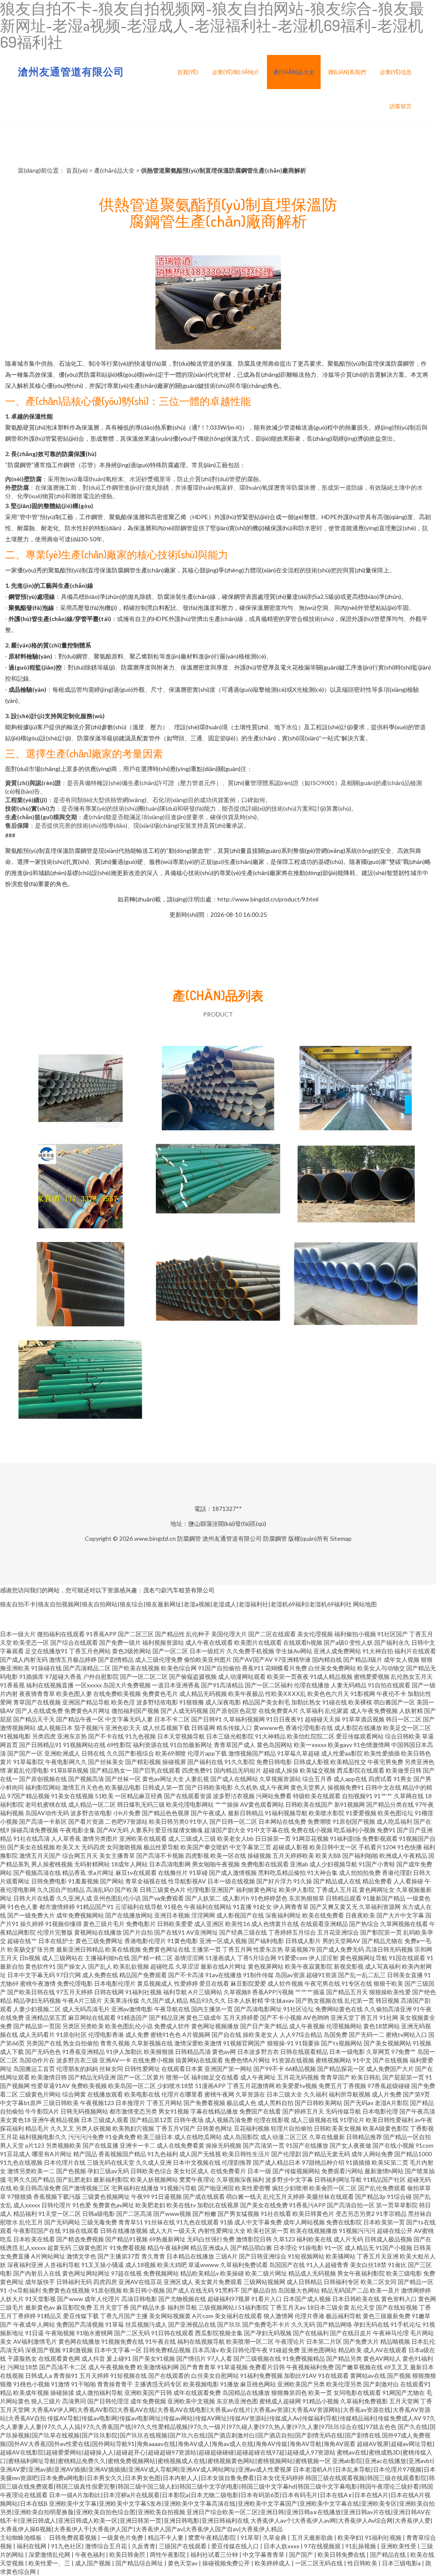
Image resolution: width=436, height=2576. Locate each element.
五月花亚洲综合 (338, 1932)
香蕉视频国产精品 (122, 2154)
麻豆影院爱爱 (248, 1983)
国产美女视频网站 (387, 2043)
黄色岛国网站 (275, 1745)
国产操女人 (72, 1966)
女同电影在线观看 (357, 2393)
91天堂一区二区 (60, 2214)
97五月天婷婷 (75, 1992)
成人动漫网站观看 (242, 1676)
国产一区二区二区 (144, 1676)
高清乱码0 (100, 1890)
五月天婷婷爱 (241, 2017)
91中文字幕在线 (268, 1830)
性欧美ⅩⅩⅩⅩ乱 (286, 1694)
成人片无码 (348, 2239)
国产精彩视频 (143, 1762)
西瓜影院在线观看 (361, 1770)
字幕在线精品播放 (214, 2111)
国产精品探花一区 (341, 2069)
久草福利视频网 (244, 1719)
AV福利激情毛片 (35, 2341)
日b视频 (30, 1958)
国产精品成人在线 (337, 1881)
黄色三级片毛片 (104, 1924)
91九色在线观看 (198, 2222)
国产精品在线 (389, 2554)
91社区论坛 (298, 2009)
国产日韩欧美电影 (209, 1787)
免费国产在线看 (260, 2111)
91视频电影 (15, 1736)
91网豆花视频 (310, 1838)
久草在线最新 (327, 2137)
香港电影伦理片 (145, 1941)
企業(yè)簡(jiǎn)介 (236, 72)
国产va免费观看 (163, 1898)
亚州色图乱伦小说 (117, 1898)
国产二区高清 (134, 2214)
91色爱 (82, 2205)
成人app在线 (350, 1779)
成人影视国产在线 (240, 1915)
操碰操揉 (62, 2393)
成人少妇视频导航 (333, 1864)
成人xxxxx (27, 2205)
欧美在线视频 (123, 1949)
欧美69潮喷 (171, 1753)
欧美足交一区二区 (407, 1728)
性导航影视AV (187, 1881)
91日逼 (34, 2333)
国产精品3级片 (363, 1659)
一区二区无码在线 (320, 2563)
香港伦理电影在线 (309, 1728)
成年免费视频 (148, 2401)
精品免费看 (377, 1881)
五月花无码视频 (298, 2077)
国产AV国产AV (253, 1659)
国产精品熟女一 (111, 1770)
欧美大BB (328, 1855)
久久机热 (246, 1787)
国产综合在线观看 (74, 1642)
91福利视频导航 (286, 1813)
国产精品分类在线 (390, 1804)
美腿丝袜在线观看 (330, 2196)
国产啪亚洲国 (216, 2188)
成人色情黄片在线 (275, 1924)
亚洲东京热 (72, 1736)
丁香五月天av (288, 2307)
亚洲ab (299, 1864)
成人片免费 (387, 2094)
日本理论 (285, 2248)
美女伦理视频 (315, 1634)
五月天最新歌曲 (313, 2537)
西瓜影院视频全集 (219, 2333)
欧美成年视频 (31, 2393)
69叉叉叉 (396, 2367)
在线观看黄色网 (59, 2358)
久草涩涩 (187, 1966)
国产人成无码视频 (184, 1711)
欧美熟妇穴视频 (133, 2128)
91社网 (389, 2017)
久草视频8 (237, 1992)
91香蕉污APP (307, 2205)
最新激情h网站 (384, 2171)
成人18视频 (141, 2265)
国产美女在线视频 (31, 1847)
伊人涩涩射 (324, 1958)
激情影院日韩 (254, 2239)
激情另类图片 (100, 1838)
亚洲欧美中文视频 (191, 2401)
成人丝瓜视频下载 (166, 1728)
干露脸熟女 (22, 2358)
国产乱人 (100, 1966)
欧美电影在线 (142, 2094)
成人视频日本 (55, 1728)
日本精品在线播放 (190, 2256)
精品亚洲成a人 (210, 2248)
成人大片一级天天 (173, 2231)
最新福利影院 (111, 2179)
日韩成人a (39, 2375)
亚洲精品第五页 (46, 2017)
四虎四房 (105, 2282)
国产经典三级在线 (243, 1932)
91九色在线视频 (21, 2162)
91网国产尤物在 (404, 2393)
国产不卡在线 (106, 1736)
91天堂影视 (40, 2299)
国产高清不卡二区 (63, 2367)
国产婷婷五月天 (303, 2111)
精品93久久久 (208, 2000)
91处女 (262, 1907)
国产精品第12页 (151, 2120)
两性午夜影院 (168, 2554)
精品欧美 (350, 2350)
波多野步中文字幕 (289, 2179)
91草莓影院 (29, 1762)
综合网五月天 (80, 1855)
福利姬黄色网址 (257, 1890)
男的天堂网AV (341, 1941)
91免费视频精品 (304, 2358)
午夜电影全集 (77, 1830)
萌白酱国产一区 (394, 1702)
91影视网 (363, 1694)
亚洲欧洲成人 (62, 1753)
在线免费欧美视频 (117, 1694)
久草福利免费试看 (244, 2265)
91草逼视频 (232, 2367)
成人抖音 (93, 2358)
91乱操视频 (361, 2546)
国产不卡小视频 (281, 2017)
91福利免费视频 (261, 2375)
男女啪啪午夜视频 (216, 1864)
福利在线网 (32, 2546)
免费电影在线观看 (265, 1864)
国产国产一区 (25, 1753)
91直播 (242, 1907)
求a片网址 (101, 1873)
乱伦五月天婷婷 (284, 2196)
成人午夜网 (274, 1787)
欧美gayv (340, 1745)
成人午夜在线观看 (209, 1642)
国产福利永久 (392, 1642)
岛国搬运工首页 (34, 2069)
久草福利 (312, 1711)
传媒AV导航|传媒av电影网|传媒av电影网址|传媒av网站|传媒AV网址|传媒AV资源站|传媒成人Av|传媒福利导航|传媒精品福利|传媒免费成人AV (234, 2418)
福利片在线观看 (415, 1651)
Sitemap (341, 1538)
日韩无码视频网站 (84, 2111)
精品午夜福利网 (168, 2248)
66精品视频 (301, 2069)
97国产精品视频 (29, 1796)
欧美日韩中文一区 (333, 1847)
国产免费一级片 (120, 1642)
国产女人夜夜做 (350, 2145)
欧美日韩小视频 (144, 2290)
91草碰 (198, 1873)
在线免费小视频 (153, 2060)
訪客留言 (401, 106)
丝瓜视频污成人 (146, 2324)
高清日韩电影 (139, 2299)
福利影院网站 (43, 1787)
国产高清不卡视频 (160, 1855)
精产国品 (85, 2154)
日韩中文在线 (383, 1787)
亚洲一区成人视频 (223, 1941)
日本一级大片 (18, 1634)
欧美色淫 (123, 1702)
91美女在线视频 (72, 1796)
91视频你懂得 (63, 1924)
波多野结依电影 (157, 1702)
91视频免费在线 (123, 2341)
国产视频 (399, 2375)
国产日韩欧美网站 (318, 2103)
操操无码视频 (224, 2145)
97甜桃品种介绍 (323, 2162)
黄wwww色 (269, 1728)
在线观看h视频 (303, 1642)
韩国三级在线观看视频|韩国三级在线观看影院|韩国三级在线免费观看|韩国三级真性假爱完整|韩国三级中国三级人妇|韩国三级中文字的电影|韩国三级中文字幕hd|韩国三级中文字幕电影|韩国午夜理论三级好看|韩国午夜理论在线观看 (217, 2486)
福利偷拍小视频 (355, 1634)
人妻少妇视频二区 (37, 2009)
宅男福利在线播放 (135, 2188)
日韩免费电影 (49, 1881)
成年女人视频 (402, 1659)
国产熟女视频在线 (319, 2000)
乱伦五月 (31, 2222)
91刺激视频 (77, 2350)
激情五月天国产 (40, 1855)
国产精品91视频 (126, 2239)
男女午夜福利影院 (361, 2273)
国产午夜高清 (417, 2111)
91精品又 (49, 2316)
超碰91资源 (321, 1975)
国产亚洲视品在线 (192, 2324)
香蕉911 (253, 1668)
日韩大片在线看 (34, 1898)
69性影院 (119, 1745)
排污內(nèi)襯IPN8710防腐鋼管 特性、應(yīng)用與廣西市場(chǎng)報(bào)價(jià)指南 (80, 1089)
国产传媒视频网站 (296, 2171)
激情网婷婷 (416, 2290)
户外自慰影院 (101, 1676)
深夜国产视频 (43, 2350)
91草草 (250, 2537)
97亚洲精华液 (293, 1659)
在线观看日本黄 (182, 2069)
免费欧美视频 (89, 2086)
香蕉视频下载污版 (57, 2196)
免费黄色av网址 (113, 2205)
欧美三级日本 (155, 2137)
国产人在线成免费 (39, 1711)
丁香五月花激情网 (251, 2086)
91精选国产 (132, 2017)
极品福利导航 (344, 2316)
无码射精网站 (92, 1864)
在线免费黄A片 (278, 1711)
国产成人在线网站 (234, 1779)
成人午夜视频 (307, 2026)
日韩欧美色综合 (151, 2171)
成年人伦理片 (102, 2299)
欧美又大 (68, 1847)
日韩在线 (93, 1753)
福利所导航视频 (350, 2094)
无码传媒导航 (343, 2111)
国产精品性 (170, 1634)
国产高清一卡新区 (43, 1821)
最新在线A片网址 (224, 1966)
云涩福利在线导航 (139, 1907)
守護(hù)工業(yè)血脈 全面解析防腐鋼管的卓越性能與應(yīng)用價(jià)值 (356, 1187)
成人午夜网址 (258, 2077)
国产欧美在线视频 (136, 1668)
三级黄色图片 (90, 2248)
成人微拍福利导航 (99, 2393)
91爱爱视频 (361, 1813)
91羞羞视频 (83, 1881)
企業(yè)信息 (396, 72)
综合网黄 (74, 2094)
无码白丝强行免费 (211, 2239)
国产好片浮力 (274, 1881)
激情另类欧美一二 (31, 2171)
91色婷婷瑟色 (269, 1898)
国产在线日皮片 (351, 2333)
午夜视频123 (97, 2103)
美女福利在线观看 (238, 2316)
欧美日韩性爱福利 (390, 2120)
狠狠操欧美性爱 (390, 1992)
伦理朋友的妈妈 (77, 2069)
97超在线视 (126, 2273)
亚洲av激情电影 (132, 2009)
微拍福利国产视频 (135, 1711)
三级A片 (227, 2256)
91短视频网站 (306, 2256)
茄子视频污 (89, 1728)
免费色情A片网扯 (247, 2060)
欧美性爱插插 (382, 1753)
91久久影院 (240, 1762)
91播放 (229, 2384)
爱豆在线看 (214, 1983)
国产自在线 (227, 2035)
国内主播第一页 (212, 2009)
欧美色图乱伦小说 (129, 2026)
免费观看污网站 (342, 2171)
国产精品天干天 (34, 1719)
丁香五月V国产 (175, 2128)
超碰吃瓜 (162, 1966)
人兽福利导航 (62, 2265)
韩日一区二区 (404, 1719)
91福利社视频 (143, 1992)
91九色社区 (66, 2546)
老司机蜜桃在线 (46, 1804)
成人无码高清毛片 (86, 2009)
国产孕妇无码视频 (268, 2333)
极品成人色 (241, 2103)
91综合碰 (399, 2196)
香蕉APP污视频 (273, 1992)
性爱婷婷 (186, 1983)
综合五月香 (317, 1779)
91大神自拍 (378, 1651)
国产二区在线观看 (272, 1634)
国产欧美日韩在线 (31, 1992)
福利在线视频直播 (50, 1685)
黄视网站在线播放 (98, 1932)
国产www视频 (172, 2214)
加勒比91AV (300, 2375)
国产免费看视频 (204, 2103)
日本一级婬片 (207, 1651)
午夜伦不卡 (391, 1694)
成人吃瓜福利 (394, 1821)
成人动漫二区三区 (284, 2137)
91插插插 (358, 2162)
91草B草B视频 (69, 1770)
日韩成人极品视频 (388, 2239)
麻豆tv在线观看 (136, 1873)
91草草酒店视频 (363, 1719)
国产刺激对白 (381, 2384)
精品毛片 (37, 2128)
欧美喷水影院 (327, 1813)
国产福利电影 (266, 1941)
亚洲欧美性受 (399, 2546)
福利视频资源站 (163, 1642)
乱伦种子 (198, 1634)
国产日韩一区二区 (233, 1821)
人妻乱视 (197, 1779)
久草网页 (378, 2052)
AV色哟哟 (316, 2017)
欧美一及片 (385, 2290)
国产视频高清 (86, 1779)
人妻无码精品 (349, 1685)
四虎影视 (197, 1855)
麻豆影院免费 (74, 2307)
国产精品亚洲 (167, 2017)
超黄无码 (59, 2248)
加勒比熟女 (306, 1702)
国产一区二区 (170, 1651)
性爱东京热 (268, 1949)
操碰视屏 (174, 1762)
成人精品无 (359, 2248)
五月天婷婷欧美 (293, 1855)
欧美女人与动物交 (381, 1668)
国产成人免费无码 (340, 1949)
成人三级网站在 (63, 1958)
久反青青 (143, 2546)
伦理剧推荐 (237, 2162)
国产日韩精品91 (40, 1745)
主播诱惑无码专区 (158, 2384)
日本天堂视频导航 (181, 1736)
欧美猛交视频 (318, 1770)
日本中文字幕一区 (118, 2350)
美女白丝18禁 (368, 2265)
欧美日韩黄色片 (313, 2214)
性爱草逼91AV (50, 2086)
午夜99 (141, 2196)
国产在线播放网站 (129, 1915)
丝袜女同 (111, 2069)
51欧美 (104, 1796)
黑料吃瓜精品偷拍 (282, 1873)
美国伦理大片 (229, 1634)
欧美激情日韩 (49, 2077)
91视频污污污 (357, 2231)
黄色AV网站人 (382, 2358)
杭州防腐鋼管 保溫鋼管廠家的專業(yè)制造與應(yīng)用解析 (218, 1285)
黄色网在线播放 (79, 2341)
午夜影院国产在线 (37, 2231)
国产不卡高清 (186, 1975)
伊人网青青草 (291, 1907)
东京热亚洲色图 (237, 2401)
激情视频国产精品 (252, 1753)
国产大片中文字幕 (400, 1915)
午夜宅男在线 (322, 1983)
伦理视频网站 (344, 2026)
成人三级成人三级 (192, 1838)
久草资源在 (250, 2094)
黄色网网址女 (377, 1890)
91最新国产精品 (384, 1898)
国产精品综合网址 (140, 2563)
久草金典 (275, 2537)
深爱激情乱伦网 (50, 2554)
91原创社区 (72, 2035)
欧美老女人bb (235, 1838)
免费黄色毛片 (160, 1694)
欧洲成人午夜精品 (403, 1855)
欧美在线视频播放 (314, 2231)
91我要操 (307, 2043)
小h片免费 (127, 1813)
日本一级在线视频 (231, 1881)
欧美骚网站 (341, 2256)
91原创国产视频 (354, 1821)
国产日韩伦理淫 (108, 2401)
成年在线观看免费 (197, 2393)
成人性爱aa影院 (342, 1753)
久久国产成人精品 (164, 2000)
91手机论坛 (406, 2324)
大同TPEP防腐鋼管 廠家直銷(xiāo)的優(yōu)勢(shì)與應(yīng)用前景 (80, 1187)
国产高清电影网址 (258, 2009)
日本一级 (259, 2171)
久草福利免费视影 (364, 2401)
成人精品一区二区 (92, 1804)
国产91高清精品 (222, 1685)
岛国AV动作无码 (47, 1813)
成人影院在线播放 (358, 1728)
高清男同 (74, 2401)
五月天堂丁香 (111, 2307)
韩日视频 (387, 2000)
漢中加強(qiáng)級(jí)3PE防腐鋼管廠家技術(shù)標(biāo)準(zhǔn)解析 (356, 1285)
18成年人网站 (129, 1864)
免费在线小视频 (312, 1830)
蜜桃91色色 (166, 2035)
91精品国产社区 (384, 2179)
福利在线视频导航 (201, 2341)
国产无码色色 (43, 2052)
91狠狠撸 (192, 1702)
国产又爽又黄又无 (334, 1907)
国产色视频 (71, 2171)
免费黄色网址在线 (166, 1949)
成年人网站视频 (304, 2222)
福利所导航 (182, 2307)
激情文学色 (81, 2256)
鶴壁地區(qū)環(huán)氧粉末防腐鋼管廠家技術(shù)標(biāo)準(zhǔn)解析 (80, 1383)
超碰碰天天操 (323, 1719)
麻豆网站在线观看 (92, 2017)
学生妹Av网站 (294, 1651)
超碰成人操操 (281, 1770)
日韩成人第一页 (163, 1787)
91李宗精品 (391, 2214)
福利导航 (175, 1992)
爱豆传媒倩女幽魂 (179, 1830)
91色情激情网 (372, 1745)
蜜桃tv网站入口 (406, 2035)
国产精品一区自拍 (407, 2137)
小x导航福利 (24, 2290)
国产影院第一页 (381, 1932)
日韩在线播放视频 (124, 2231)
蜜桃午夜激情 (38, 1983)
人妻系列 (142, 1830)
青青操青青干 (115, 2384)
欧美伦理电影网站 (190, 1804)
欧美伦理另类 (344, 2384)
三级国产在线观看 (183, 2546)
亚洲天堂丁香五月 (354, 2017)
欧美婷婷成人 (273, 2563)
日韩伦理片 (56, 2205)
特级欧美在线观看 (317, 1796)
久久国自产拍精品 (61, 1890)
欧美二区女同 (379, 2282)
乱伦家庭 (337, 1711)
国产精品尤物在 (382, 1941)
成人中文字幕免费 (258, 2222)
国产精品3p (370, 2196)
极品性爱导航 (161, 1847)
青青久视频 (115, 2043)
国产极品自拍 (259, 2290)
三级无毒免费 (99, 2222)
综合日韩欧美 (403, 1736)
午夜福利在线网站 (208, 1907)
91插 (227, 2222)
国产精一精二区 (152, 1958)
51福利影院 (253, 2307)
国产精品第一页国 (37, 2026)
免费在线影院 (344, 2222)
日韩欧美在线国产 (309, 1804)
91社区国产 (393, 1634)
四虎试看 (380, 1779)
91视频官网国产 (244, 2043)
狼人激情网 (278, 2316)
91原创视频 (106, 2290)
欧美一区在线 (228, 1855)
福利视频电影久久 (43, 2137)
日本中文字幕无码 (31, 1975)
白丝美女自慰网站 (215, 2375)
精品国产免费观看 (143, 1975)
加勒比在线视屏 (218, 2205)
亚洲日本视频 (172, 1915)
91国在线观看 (407, 1958)
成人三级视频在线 (315, 2120)
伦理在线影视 (272, 2120)
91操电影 (311, 2248)
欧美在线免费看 (323, 1915)
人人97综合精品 (301, 2035)
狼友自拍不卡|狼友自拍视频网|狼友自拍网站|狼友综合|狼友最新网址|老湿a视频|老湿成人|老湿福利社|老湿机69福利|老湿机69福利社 (176, 1604)
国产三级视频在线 (257, 2358)
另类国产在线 (44, 2043)
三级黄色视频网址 (106, 2196)
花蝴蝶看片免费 (286, 1668)
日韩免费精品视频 (167, 2350)
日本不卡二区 (172, 1719)
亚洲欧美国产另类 (301, 2384)
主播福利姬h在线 (107, 1958)
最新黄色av (40, 2307)
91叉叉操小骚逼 (103, 2265)
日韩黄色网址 (215, 2128)
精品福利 (25, 2214)
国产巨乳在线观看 (157, 1770)
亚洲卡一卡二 (138, 2145)
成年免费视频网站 (80, 1915)
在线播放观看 (105, 2094)
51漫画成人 (221, 1958)
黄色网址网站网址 (86, 2273)
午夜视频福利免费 (310, 2367)
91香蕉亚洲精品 (83, 2052)
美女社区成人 (191, 2171)
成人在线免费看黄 (181, 2145)
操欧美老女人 (261, 2035)
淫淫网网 (203, 1915)
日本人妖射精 (245, 2000)
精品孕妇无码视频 (37, 2000)
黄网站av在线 (368, 2375)
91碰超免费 (284, 2350)
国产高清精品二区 (87, 1668)
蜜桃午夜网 (219, 2094)
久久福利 (316, 2094)
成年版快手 (40, 2282)
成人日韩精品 (304, 2282)
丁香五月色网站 (90, 1651)
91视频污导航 (178, 2188)
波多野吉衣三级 (77, 2060)
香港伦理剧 (397, 1873)
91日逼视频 (166, 2196)
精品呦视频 (395, 2341)
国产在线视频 (390, 2060)
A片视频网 (196, 2035)
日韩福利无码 (74, 2282)
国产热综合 (364, 1924)
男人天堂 (12, 2145)
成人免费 (137, 2035)
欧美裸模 (360, 1702)
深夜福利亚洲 (25, 2265)
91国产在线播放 (307, 2145)
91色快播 (410, 1847)
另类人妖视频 (93, 2128)
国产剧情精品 (116, 1659)
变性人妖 (361, 1642)
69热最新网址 (167, 2239)
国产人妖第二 (203, 1898)
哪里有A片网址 (52, 2154)
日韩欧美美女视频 (338, 2128)
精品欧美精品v (199, 2273)
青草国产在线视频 (37, 1702)
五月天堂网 (404, 2401)
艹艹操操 (227, 1804)
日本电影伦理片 (115, 1983)
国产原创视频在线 (43, 1779)
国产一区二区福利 (269, 1685)
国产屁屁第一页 (403, 2077)
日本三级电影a (402, 2563)
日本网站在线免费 (282, 1821)
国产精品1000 (413, 2154)
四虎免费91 (197, 1770)
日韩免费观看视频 (73, 2537)
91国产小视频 (394, 2248)
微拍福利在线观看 (61, 1634)
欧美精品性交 (348, 1762)
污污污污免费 (86, 2137)
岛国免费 (336, 2035)
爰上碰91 (119, 2358)
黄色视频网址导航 (364, 1958)
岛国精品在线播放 (246, 2393)
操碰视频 (259, 1855)
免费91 (386, 1830)
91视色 (173, 1907)
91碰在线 (335, 1702)
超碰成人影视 (290, 1847)
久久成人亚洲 (154, 2162)
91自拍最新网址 (191, 1745)
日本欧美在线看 (34, 2239)
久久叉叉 (62, 2128)
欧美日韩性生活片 (246, 2154)
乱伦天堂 (363, 2307)
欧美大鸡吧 (172, 2265)
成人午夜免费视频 (374, 1711)
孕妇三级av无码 (108, 2171)
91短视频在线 (129, 2375)
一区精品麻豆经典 (139, 1796)
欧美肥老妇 (150, 2205)
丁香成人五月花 (337, 1890)
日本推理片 (130, 2103)
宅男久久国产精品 (31, 2179)
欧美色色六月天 (328, 1694)
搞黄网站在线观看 (199, 2060)
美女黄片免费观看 (218, 2282)
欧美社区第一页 (268, 2231)
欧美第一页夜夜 (288, 1676)
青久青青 (153, 2256)
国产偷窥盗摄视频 (193, 1676)
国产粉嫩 (204, 2214)
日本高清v (205, 2350)
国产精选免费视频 (80, 2239)
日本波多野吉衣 (258, 2052)
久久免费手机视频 (250, 1651)
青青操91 (66, 2375)
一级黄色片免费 (123, 2537)
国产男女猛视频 (238, 2214)
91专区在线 (357, 1983)
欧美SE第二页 (390, 2162)
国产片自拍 (138, 1932)
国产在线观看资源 (188, 1796)
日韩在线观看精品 (304, 2052)
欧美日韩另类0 (169, 1821)
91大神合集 (322, 1873)
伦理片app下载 (207, 1753)
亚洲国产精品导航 (86, 1702)
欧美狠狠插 (159, 2052)
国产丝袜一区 (123, 1779)
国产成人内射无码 (24, 1659)
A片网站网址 (48, 2256)
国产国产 (302, 2554)
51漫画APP (210, 2086)
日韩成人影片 (303, 1941)
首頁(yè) (188, 72)
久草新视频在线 (152, 2043)
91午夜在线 (161, 2341)
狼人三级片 (46, 2401)
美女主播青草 (117, 1855)
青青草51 (131, 2222)
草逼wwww (204, 2265)
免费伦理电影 (75, 1983)
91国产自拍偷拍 (219, 1668)
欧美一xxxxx (310, 1745)
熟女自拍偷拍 (81, 2043)
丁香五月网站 (164, 2103)
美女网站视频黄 (170, 2316)
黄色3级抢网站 (132, 1651)
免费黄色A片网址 (87, 1711)
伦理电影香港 (106, 2035)
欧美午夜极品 (246, 1694)
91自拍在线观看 (389, 1685)
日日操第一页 (273, 1838)
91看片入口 (267, 2299)
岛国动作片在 (37, 2060)
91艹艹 (383, 1796)
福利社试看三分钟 (215, 2554)
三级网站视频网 (264, 2282)
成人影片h (236, 1898)
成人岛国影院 (241, 2137)
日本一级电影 (347, 2052)
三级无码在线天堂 (111, 2162)
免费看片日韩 (267, 2367)
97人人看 (220, 2358)
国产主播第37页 (119, 2256)
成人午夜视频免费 (112, 2367)
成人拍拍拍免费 (360, 1873)
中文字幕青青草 (264, 2554)
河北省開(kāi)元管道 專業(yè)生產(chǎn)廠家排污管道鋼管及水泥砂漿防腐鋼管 (80, 1285)
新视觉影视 (349, 1966)
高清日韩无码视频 (389, 1949)
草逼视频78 (300, 1949)
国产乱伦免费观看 (382, 2188)
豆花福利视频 (252, 2128)
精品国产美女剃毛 (266, 1702)
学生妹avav (279, 2000)
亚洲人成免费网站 (337, 1651)
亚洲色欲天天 (123, 1728)
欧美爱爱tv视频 (297, 2086)
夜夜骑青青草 (37, 1694)
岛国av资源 (290, 1975)
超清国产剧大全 (225, 1830)
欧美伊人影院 (297, 1890)
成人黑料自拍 (275, 2103)
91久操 (303, 1881)
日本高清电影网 (170, 1864)
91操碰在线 (46, 1668)
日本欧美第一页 (384, 2222)
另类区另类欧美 (83, 2026)
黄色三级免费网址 (99, 1941)
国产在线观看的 (169, 2375)
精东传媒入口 (234, 1728)
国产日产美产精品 (264, 2026)
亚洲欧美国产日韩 (148, 2393)
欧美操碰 (232, 2273)
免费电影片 (141, 1924)
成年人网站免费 (372, 2154)
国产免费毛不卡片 (266, 2324)
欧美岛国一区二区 (132, 2086)
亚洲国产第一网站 (228, 2069)
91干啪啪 (83, 2384)
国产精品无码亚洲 (92, 2077)
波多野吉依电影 (91, 1813)
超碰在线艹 (22, 1941)
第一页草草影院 (397, 2205)
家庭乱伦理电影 (28, 1770)
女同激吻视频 (124, 1847)
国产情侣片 (191, 2358)
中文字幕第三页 (250, 1847)
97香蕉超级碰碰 (389, 2086)
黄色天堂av (183, 2563)
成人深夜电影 (223, 1702)
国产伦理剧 (286, 2154)
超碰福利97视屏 (229, 2299)
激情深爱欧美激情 (198, 2043)
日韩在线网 (109, 1992)
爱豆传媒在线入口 (236, 2546)
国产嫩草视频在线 (359, 2367)
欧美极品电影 (123, 1787)
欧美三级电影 (404, 2273)
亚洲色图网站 (319, 2350)
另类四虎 (44, 1736)
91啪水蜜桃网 (95, 2333)
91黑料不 (227, 2290)
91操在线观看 (80, 2231)
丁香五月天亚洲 (378, 2256)
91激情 (60, 2384)
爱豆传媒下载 (81, 2316)
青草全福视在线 (146, 1881)
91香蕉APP (101, 1634)
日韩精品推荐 (364, 2137)
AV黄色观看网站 (262, 1804)
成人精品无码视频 (203, 1694)
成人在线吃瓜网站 (198, 2137)
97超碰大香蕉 (63, 1676)
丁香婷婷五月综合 (292, 1932)
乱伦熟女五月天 (412, 1676)
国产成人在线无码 (190, 2290)
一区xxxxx (88, 1685)
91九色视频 (141, 1736)
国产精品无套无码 (326, 2154)
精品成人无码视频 (312, 2273)
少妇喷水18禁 (175, 2086)
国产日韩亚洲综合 (263, 2256)
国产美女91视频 (154, 2358)
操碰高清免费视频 (34, 1830)
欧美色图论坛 (396, 1813)
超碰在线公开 (395, 2231)
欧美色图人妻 (74, 1694)
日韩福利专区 (341, 2282)
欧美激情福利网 (158, 2367)
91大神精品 (270, 1736)
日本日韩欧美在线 (356, 2299)
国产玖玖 (229, 2324)
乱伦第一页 (359, 2000)
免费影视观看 (380, 1838)
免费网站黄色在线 (339, 2009)
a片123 (35, 2145)
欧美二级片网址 (266, 2273)
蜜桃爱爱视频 (372, 1676)
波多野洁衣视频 (234, 1796)
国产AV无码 (113, 1830)
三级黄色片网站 (40, 2094)
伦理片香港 (310, 2316)
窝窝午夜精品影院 (213, 2537)
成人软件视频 (285, 1983)
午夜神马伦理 (391, 2333)
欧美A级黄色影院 (386, 2128)
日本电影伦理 (380, 2111)
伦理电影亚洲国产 (211, 1890)
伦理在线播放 (312, 1685)
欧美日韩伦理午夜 (244, 2350)
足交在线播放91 (46, 1651)
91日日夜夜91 (285, 1719)
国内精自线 (327, 1659)
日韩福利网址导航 (338, 2179)
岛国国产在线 (287, 2265)
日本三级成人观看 (105, 2120)
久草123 (284, 2239)
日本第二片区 (324, 2341)
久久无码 (303, 2324)
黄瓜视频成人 (155, 1983)
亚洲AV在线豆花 (140, 2282)
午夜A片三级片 (82, 2000)
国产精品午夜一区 (80, 1719)
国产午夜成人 (209, 1813)
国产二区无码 (132, 2333)
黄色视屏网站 (266, 1966)
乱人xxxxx (33, 2248)
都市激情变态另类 (133, 2111)
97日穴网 (69, 1975)
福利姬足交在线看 (215, 2077)
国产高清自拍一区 (351, 2205)
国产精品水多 (148, 2307)
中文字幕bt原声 (21, 2103)
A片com (203, 2316)
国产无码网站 (62, 2222)
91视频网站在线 (84, 1745)
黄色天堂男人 (308, 1787)
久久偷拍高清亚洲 (388, 2009)
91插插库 (32, 1676)
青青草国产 (335, 2077)
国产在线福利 (311, 2333)
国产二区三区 (136, 1634)
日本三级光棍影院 (230, 1736)
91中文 (362, 2060)
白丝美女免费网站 (332, 1668)
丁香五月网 (237, 1949)
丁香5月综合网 (257, 1958)
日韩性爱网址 (142, 2069)
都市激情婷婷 (57, 1907)
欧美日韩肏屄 (128, 2554)
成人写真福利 (383, 1966)
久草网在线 (409, 1796)
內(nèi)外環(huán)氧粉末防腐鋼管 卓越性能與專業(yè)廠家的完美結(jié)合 (218, 1187)
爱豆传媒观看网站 (360, 1736)
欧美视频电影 (201, 2384)
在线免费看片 (228, 2171)
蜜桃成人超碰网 (280, 2401)
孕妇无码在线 (371, 2324)
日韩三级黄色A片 (163, 1890)
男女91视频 (174, 2111)
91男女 (403, 1779)
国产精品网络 (334, 2324)
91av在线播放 (224, 1975)
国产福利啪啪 (360, 1855)
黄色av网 (224, 2052)
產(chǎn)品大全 (294, 72)
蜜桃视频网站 (333, 2060)
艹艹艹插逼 (310, 1992)
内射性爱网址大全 (222, 2231)
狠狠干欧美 (388, 1983)
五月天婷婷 (94, 2375)
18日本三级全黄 (328, 2307)
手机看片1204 (377, 1847)
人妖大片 (12, 2299)
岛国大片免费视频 (127, 1685)
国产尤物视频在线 (182, 2299)
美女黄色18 (15, 2120)
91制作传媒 (258, 1975)
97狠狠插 (20, 2196)
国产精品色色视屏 (166, 1813)
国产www (70, 2299)
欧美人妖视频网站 (154, 2179)
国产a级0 (336, 1642)
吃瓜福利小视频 (355, 1830)
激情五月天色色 (83, 1787)
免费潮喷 (319, 1821)
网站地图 (365, 1604)
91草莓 (115, 2324)
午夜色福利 (90, 2554)
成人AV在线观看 (385, 2350)
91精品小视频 (321, 2401)
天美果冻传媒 (121, 2000)
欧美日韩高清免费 (37, 2188)
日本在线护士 (56, 1941)
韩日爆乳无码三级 (141, 1804)
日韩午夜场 (189, 2120)
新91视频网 (350, 1804)
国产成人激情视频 (233, 1873)
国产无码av (359, 2103)
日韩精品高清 (193, 2052)
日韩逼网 (203, 1728)
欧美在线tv (181, 2205)
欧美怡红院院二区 (311, 1736)
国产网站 (112, 1881)
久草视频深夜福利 (240, 2179)
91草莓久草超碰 (298, 1753)
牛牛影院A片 (42, 2111)
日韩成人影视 (311, 1762)
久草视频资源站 (280, 1779)
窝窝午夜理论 (197, 2179)
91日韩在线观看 (172, 2333)
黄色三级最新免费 (387, 2316)
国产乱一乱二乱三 (362, 1975)
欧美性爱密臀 (253, 2188)
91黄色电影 (183, 1941)
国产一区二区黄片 (141, 2077)
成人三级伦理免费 (159, 1659)
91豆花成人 (15, 2154)
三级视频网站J (218, 2307)
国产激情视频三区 (86, 2188)
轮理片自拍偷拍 (292, 2128)
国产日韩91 (207, 1719)
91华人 (199, 1821)
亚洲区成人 (178, 2282)
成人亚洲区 (209, 1924)
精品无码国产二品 (345, 2290)
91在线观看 (333, 2375)
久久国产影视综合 (130, 1753)
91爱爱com (293, 1958)
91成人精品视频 (331, 1676)
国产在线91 (169, 1932)
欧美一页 (320, 2393)
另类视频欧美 (63, 2145)
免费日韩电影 (274, 1762)
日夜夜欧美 (360, 1915)
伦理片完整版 (55, 1932)
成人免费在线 (100, 1975)
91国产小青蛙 (377, 1864)
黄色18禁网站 (381, 2026)
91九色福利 (163, 2154)
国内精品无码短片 (238, 1770)
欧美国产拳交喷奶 (204, 1847)
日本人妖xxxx (282, 2546)
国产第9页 (416, 2094)
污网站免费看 (274, 1796)
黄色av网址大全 (163, 1779)
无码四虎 (93, 1847)
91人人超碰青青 (327, 2265)
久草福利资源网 (380, 1907)
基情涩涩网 (189, 1958)
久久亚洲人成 (74, 1898)
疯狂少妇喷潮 (290, 2188)
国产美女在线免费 (264, 2205)
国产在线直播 (100, 2145)
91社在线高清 (32, 1838)
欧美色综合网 (179, 1668)
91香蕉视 (12, 1685)
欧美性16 (238, 1924)
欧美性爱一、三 (50, 2563)
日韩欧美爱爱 (175, 1924)
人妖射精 (411, 1711)
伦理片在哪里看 (182, 2094)
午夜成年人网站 (34, 2324)
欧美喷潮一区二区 (250, 2341)
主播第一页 (206, 1949)
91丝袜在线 (160, 2222)
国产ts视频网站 (342, 2043)
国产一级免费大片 (31, 1915)
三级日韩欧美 (61, 2103)
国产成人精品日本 (277, 2162)
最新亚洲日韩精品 (80, 1949)
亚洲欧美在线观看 (143, 1838)
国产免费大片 (361, 2341)
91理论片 (352, 2120)
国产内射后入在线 (37, 2273)
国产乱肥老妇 (74, 2179)
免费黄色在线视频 (66, 2290)
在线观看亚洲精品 (324, 1924)
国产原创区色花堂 (233, 1711)
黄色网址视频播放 (215, 2026)
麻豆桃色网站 (258, 2384)
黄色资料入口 (399, 2299)
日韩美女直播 (405, 1975)
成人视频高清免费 (229, 2120)
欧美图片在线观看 (258, 1642)
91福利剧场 (345, 1838)
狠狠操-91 (280, 2043)
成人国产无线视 (200, 2154)
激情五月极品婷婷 (73, 1659)
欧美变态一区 (31, 1642)
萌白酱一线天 (244, 2196)
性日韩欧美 (363, 2563)
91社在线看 (276, 2214)
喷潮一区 (178, 2077)
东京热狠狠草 (307, 1898)
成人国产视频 (93, 2563)
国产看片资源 (86, 1821)
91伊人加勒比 (124, 2052)
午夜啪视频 (60, 2333)
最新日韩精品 (246, 1813)
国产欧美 (126, 1890)
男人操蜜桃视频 (52, 1864)
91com (425, 2145)
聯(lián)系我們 (347, 72)
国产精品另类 (344, 2358)
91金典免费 (120, 2137)
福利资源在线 (151, 1745)
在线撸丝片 (173, 1873)
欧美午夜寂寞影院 (309, 1966)
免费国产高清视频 (80, 2324)
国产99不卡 (269, 2069)
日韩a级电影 (99, 2214)
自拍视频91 (357, 1796)
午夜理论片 (290, 2341)
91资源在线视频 (293, 2060)
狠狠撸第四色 (289, 2393)
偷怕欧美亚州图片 (208, 1659)
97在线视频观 (323, 2546)
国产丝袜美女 (106, 1762)
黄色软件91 (40, 1966)
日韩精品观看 (344, 1898)
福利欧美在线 (314, 2239)
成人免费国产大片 (390, 2069)
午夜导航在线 (172, 2009)
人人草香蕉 (66, 1838)
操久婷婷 (32, 1924)
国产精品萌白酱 (251, 2248)
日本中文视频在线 (197, 2162)
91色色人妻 (23, 1907)
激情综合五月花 (107, 2546)
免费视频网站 (161, 2273)
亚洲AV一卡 (115, 2060)
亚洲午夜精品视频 (56, 2120)
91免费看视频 (128, 2248)
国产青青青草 (198, 2367)
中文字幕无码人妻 (129, 1719)
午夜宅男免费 (385, 1762)
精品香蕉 (74, 1873)
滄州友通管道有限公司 (71, 71)
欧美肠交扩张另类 (31, 1949)
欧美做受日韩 (404, 1770)
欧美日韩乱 (366, 2077)
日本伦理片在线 (65, 2162)
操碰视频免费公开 (227, 2563)
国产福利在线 (205, 1762)
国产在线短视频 (397, 2307)
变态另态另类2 (355, 2214)
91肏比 (397, 2265)
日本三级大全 (284, 2094)
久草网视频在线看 (404, 1924)
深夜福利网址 (283, 1915)
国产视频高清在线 (37, 1873)
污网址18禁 (23, 2367)
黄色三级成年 (204, 2017)
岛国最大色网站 (299, 2290)
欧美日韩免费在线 (342, 2554)
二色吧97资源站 (126, 1821)
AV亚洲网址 (202, 1932)
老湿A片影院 (392, 2103)
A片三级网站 (205, 1992)
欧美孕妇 (350, 2537)
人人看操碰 (408, 1881)
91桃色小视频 (32, 2384)
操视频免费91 (346, 1787)
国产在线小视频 (393, 2145)
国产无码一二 (367, 2035)
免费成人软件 (172, 2026)
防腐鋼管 (189, 1538)
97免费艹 (404, 2052)
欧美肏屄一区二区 (333, 2188)
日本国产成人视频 (307, 2299)
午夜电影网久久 (66, 1762)
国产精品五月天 (347, 1992)
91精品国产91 (95, 1907)
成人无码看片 (37, 2035)
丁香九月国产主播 (124, 2316)
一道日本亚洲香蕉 (176, 1685)
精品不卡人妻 (166, 2537)
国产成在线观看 (204, 2196)
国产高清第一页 (264, 2145)
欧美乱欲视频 (131, 1966)
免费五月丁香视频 (342, 2086)
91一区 (334, 2248)
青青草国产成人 (235, 1745)
